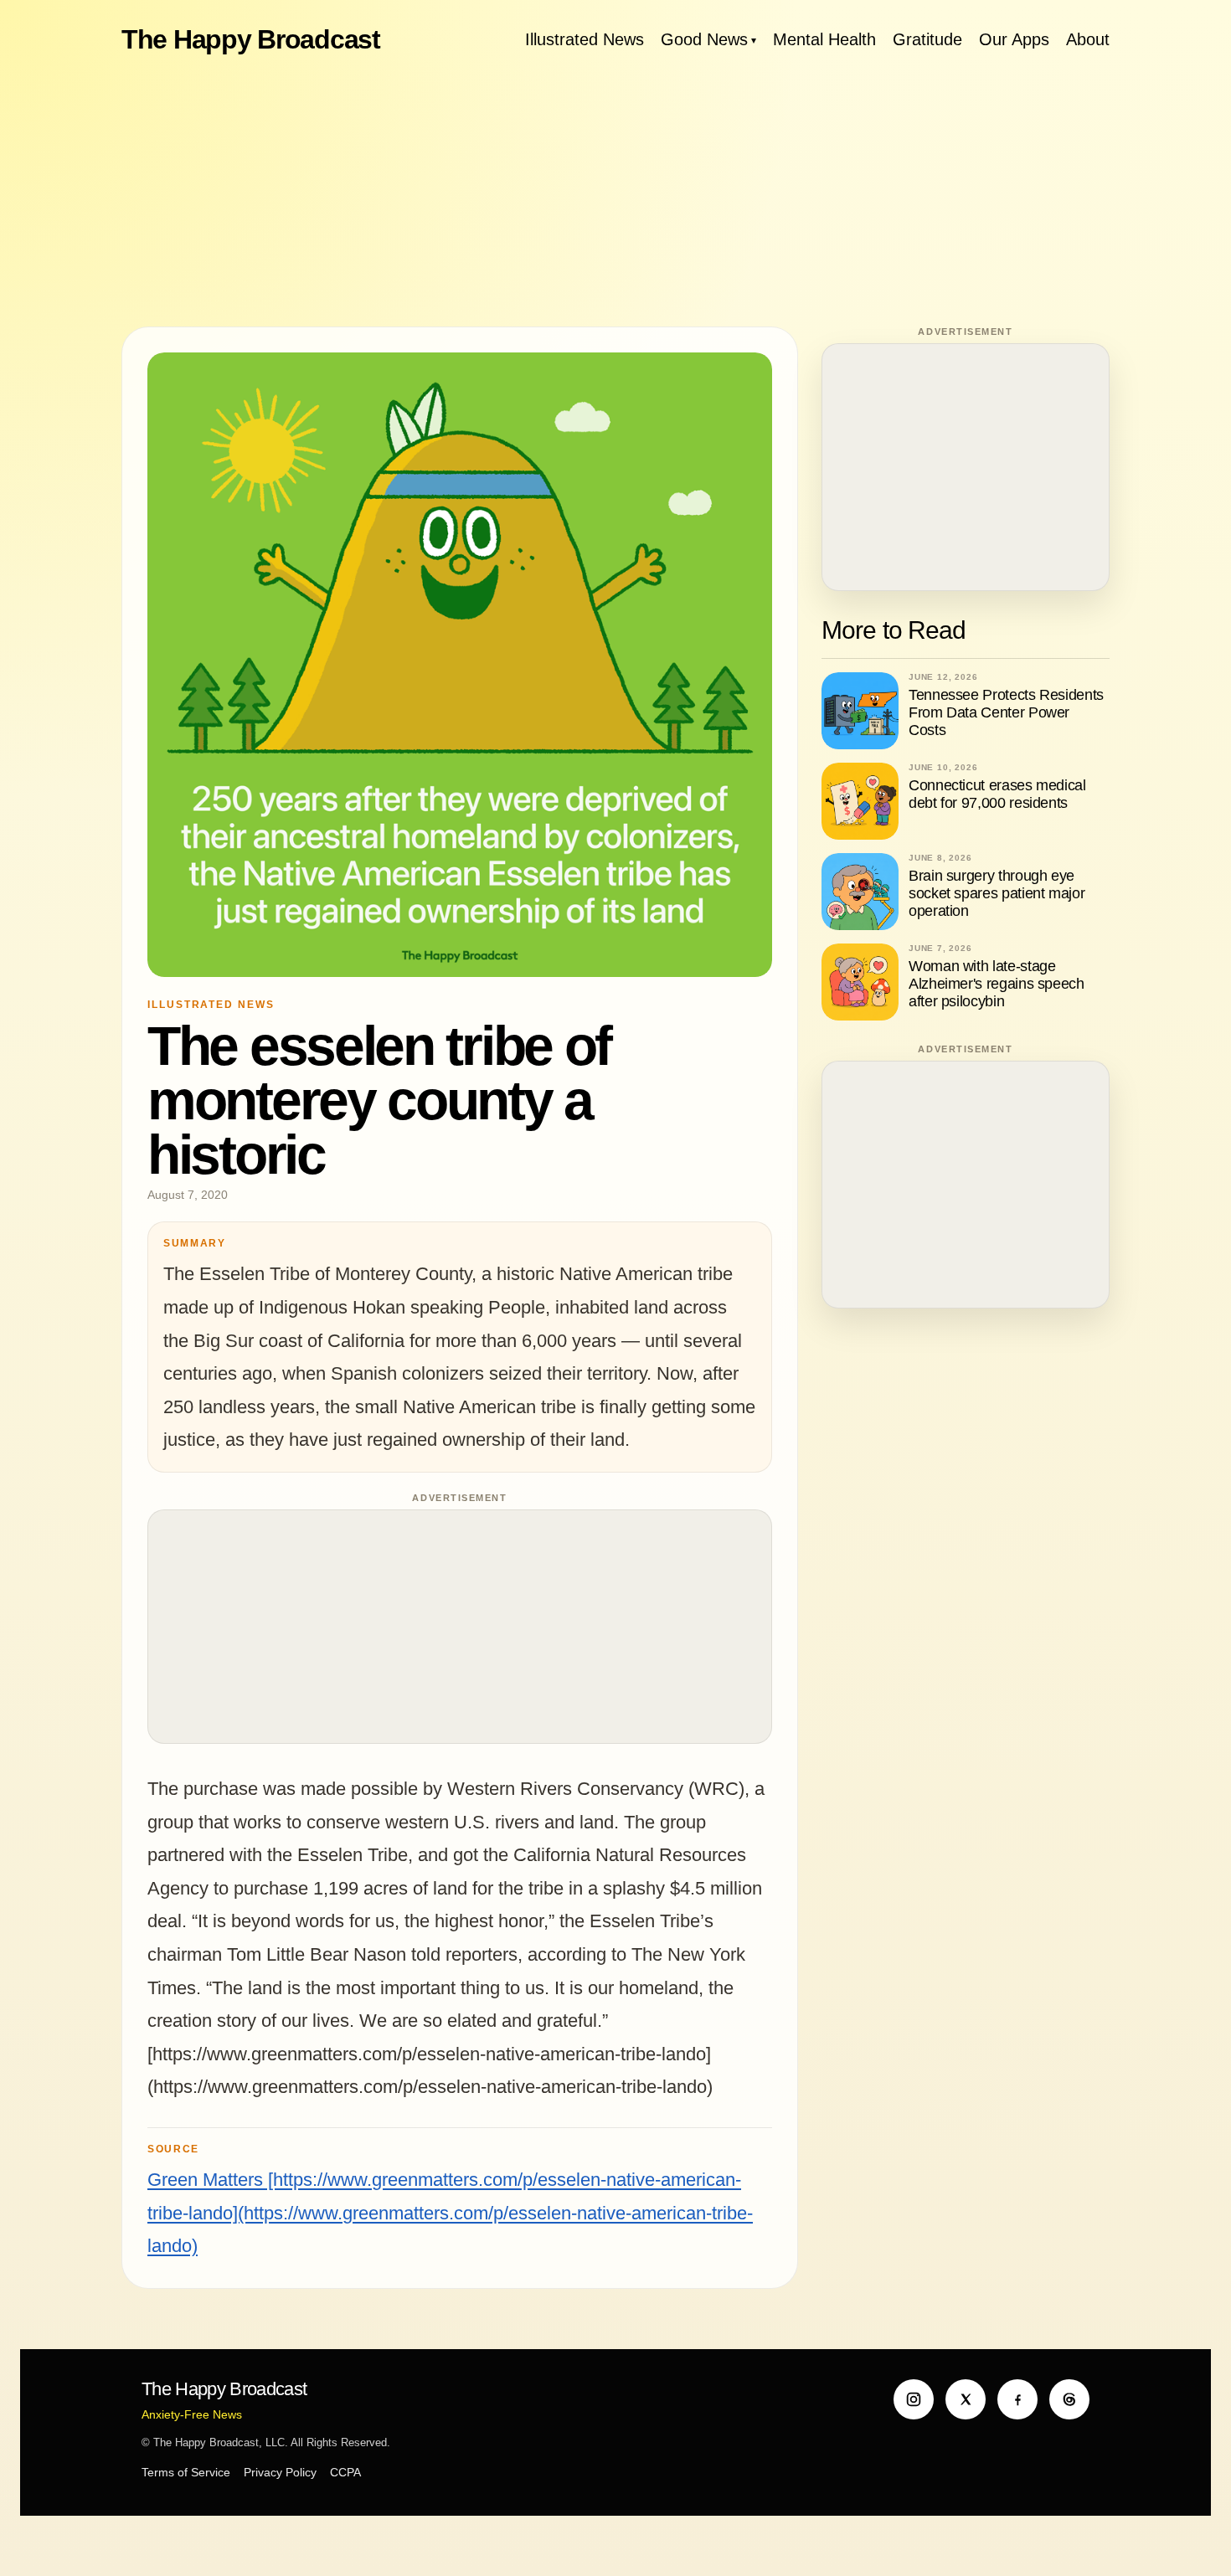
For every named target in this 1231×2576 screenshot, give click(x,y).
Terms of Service (186, 2472)
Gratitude (927, 39)
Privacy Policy (280, 2472)
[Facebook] (1017, 2399)
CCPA (345, 2472)
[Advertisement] (615, 193)
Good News (704, 39)
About (1088, 39)
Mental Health (824, 39)
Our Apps (1014, 39)
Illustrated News (585, 39)
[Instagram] (914, 2399)
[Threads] (1069, 2399)
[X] (966, 2399)
